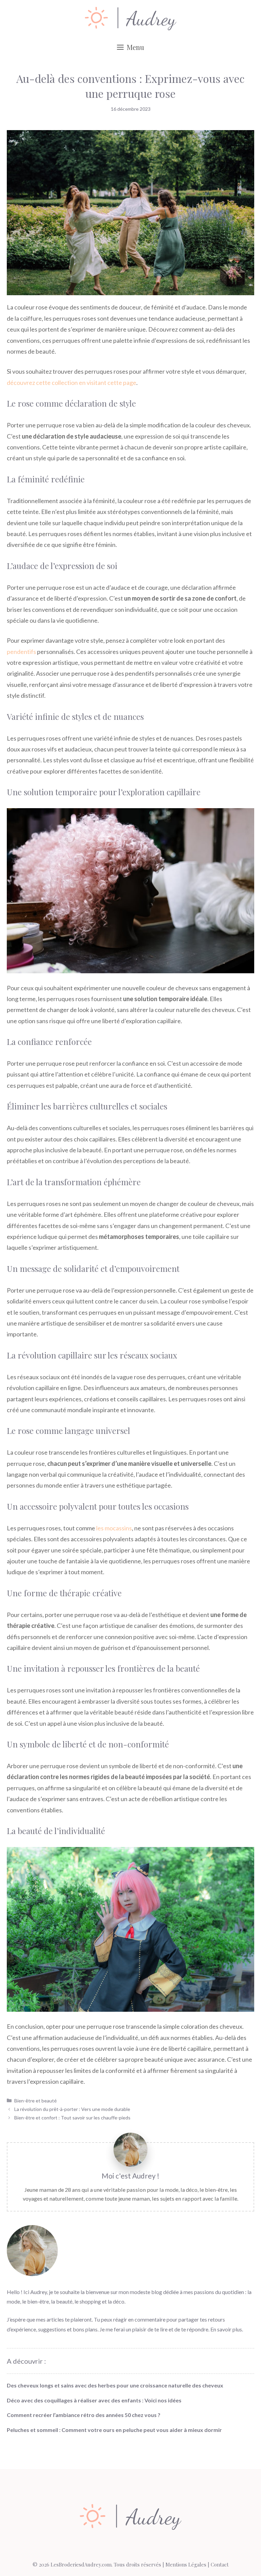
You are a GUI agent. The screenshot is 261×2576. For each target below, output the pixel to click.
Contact (220, 2564)
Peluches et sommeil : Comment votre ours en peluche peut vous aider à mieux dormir (114, 2430)
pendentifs (21, 652)
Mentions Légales (186, 2564)
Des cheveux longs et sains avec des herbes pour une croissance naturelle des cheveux (115, 2385)
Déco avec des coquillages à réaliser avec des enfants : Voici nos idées (94, 2400)
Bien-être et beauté (36, 2101)
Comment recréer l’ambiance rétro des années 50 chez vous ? (84, 2415)
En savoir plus (226, 2329)
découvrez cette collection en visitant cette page (72, 383)
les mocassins (114, 1528)
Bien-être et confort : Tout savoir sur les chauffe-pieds (72, 2118)
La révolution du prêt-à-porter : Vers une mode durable (72, 2109)
